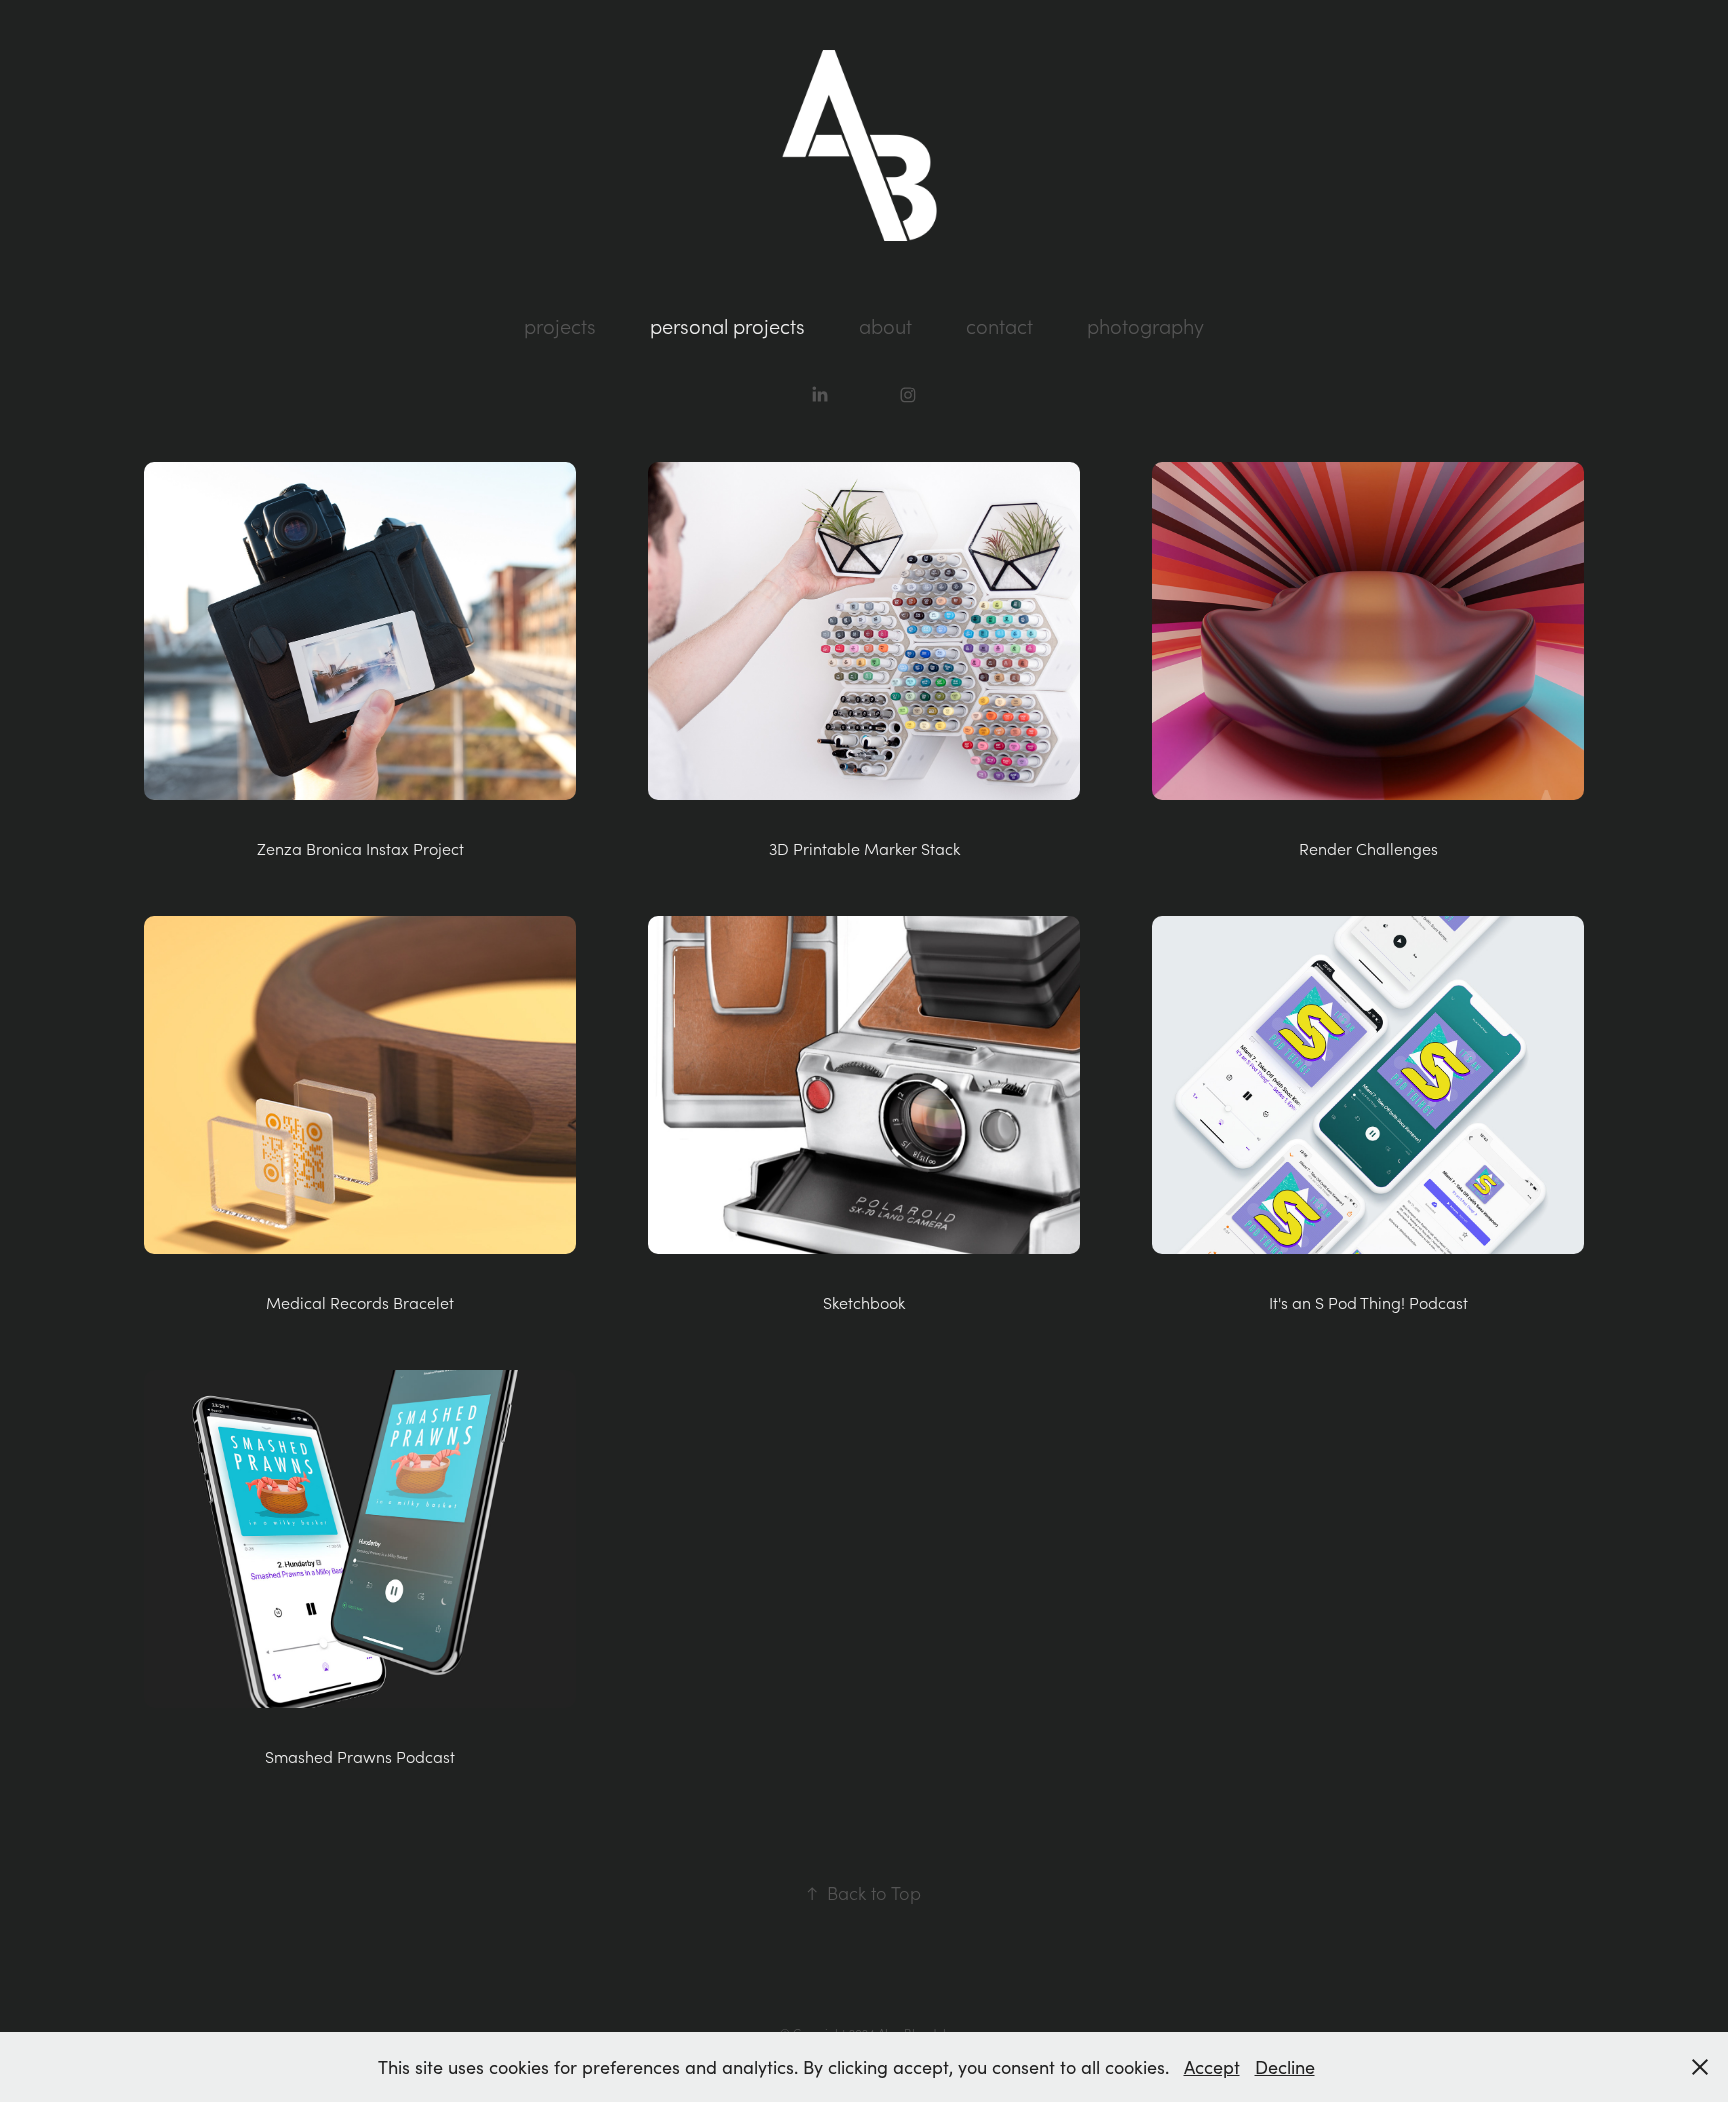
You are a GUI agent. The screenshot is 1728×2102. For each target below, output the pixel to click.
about (885, 326)
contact (999, 326)
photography (1145, 326)
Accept (1212, 2067)
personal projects (727, 326)
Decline (1285, 2067)
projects (560, 326)
